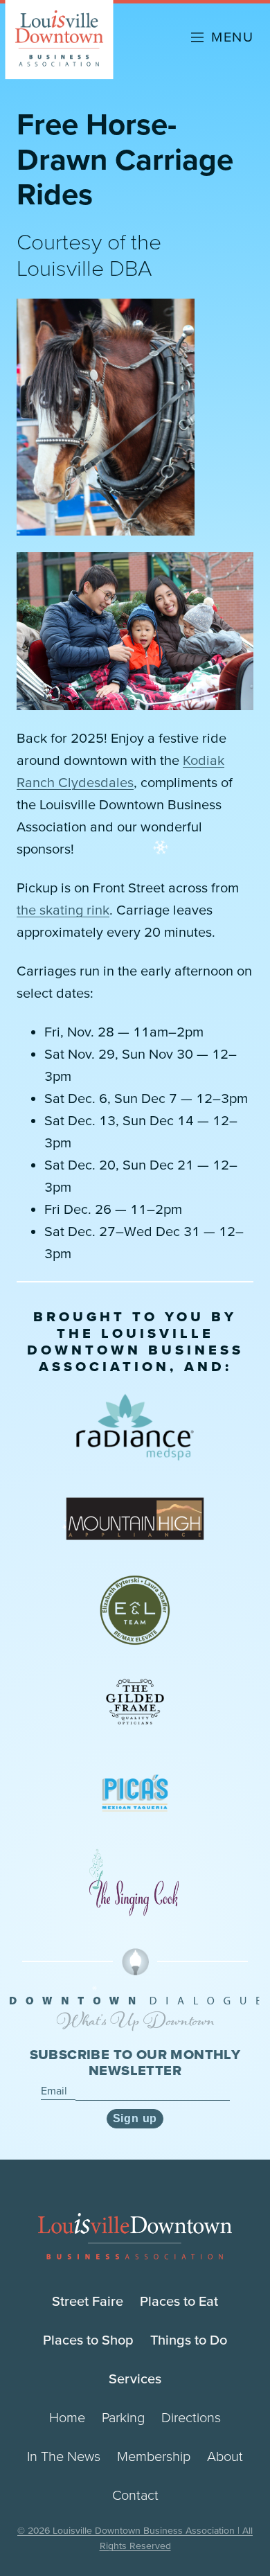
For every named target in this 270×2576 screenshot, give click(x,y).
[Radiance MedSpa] (135, 1427)
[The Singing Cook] (135, 1885)
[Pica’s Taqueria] (135, 1793)
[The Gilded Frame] (135, 1702)
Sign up (135, 2118)
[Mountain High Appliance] (135, 1519)
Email (55, 2090)
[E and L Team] (135, 1610)
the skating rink (63, 910)
